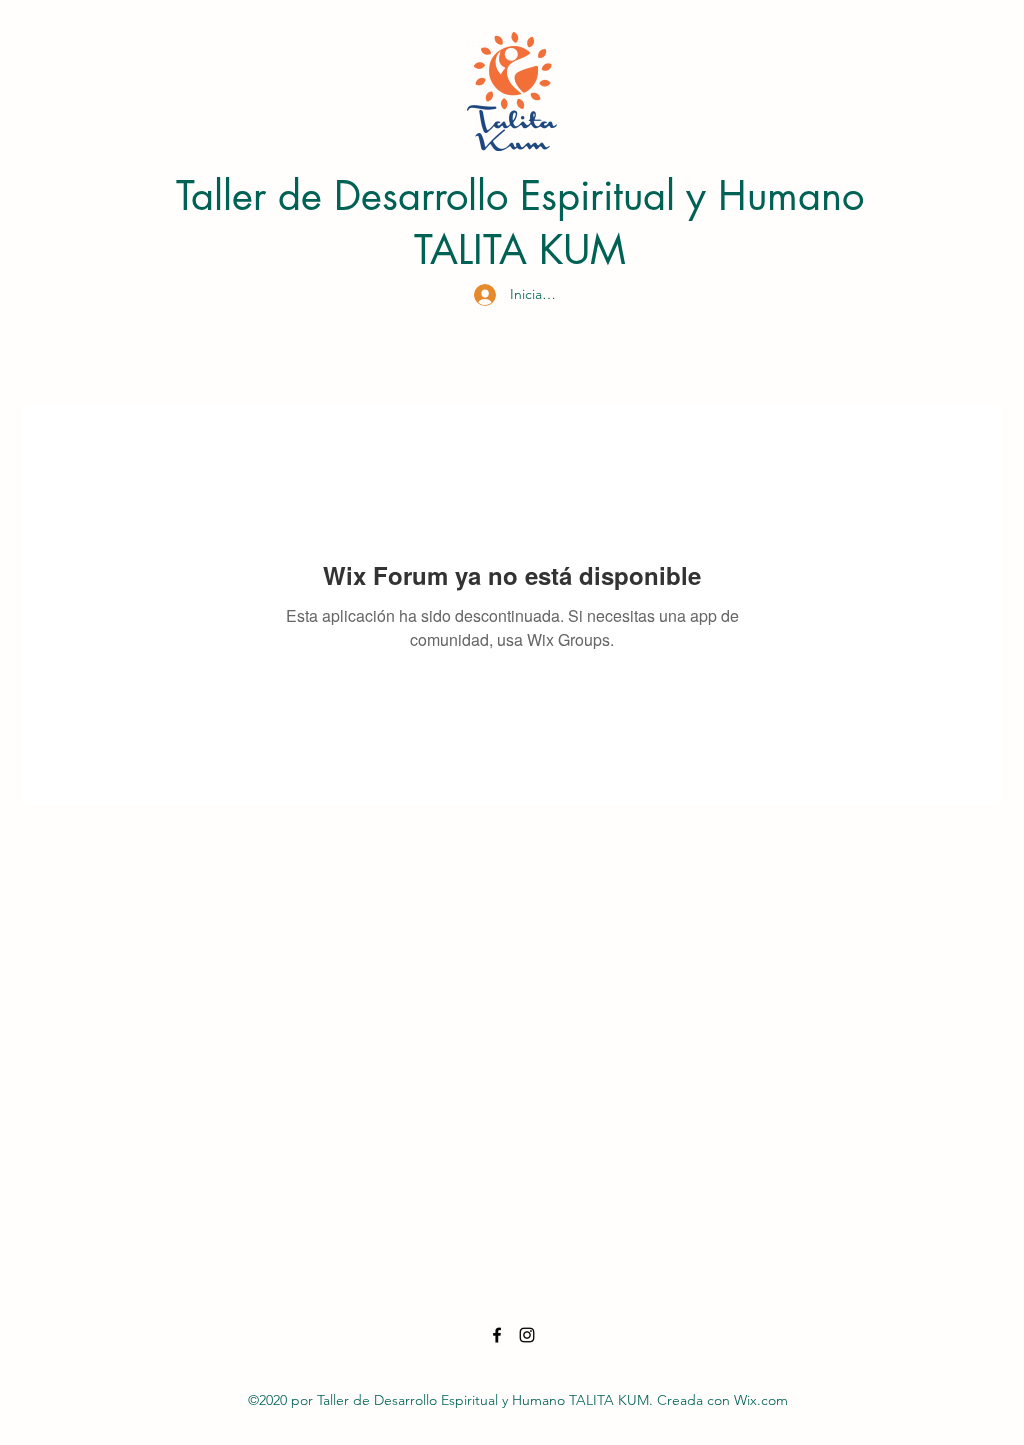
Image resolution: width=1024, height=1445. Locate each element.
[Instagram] (527, 1335)
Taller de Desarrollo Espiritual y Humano (520, 196)
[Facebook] (497, 1335)
